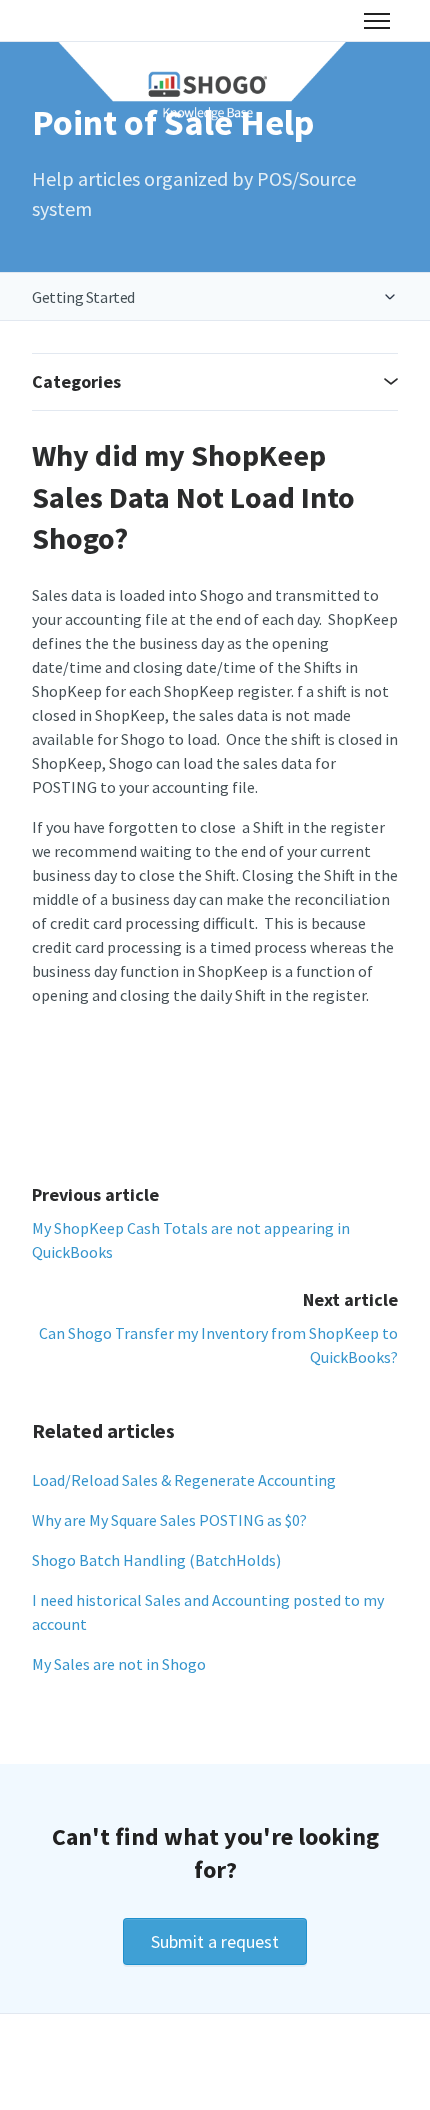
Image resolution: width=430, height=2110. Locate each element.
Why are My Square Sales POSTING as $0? (169, 1520)
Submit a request (215, 1941)
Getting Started (83, 297)
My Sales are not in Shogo (119, 1664)
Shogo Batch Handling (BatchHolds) (156, 1560)
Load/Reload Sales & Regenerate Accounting (184, 1480)
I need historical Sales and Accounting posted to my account (208, 1612)
